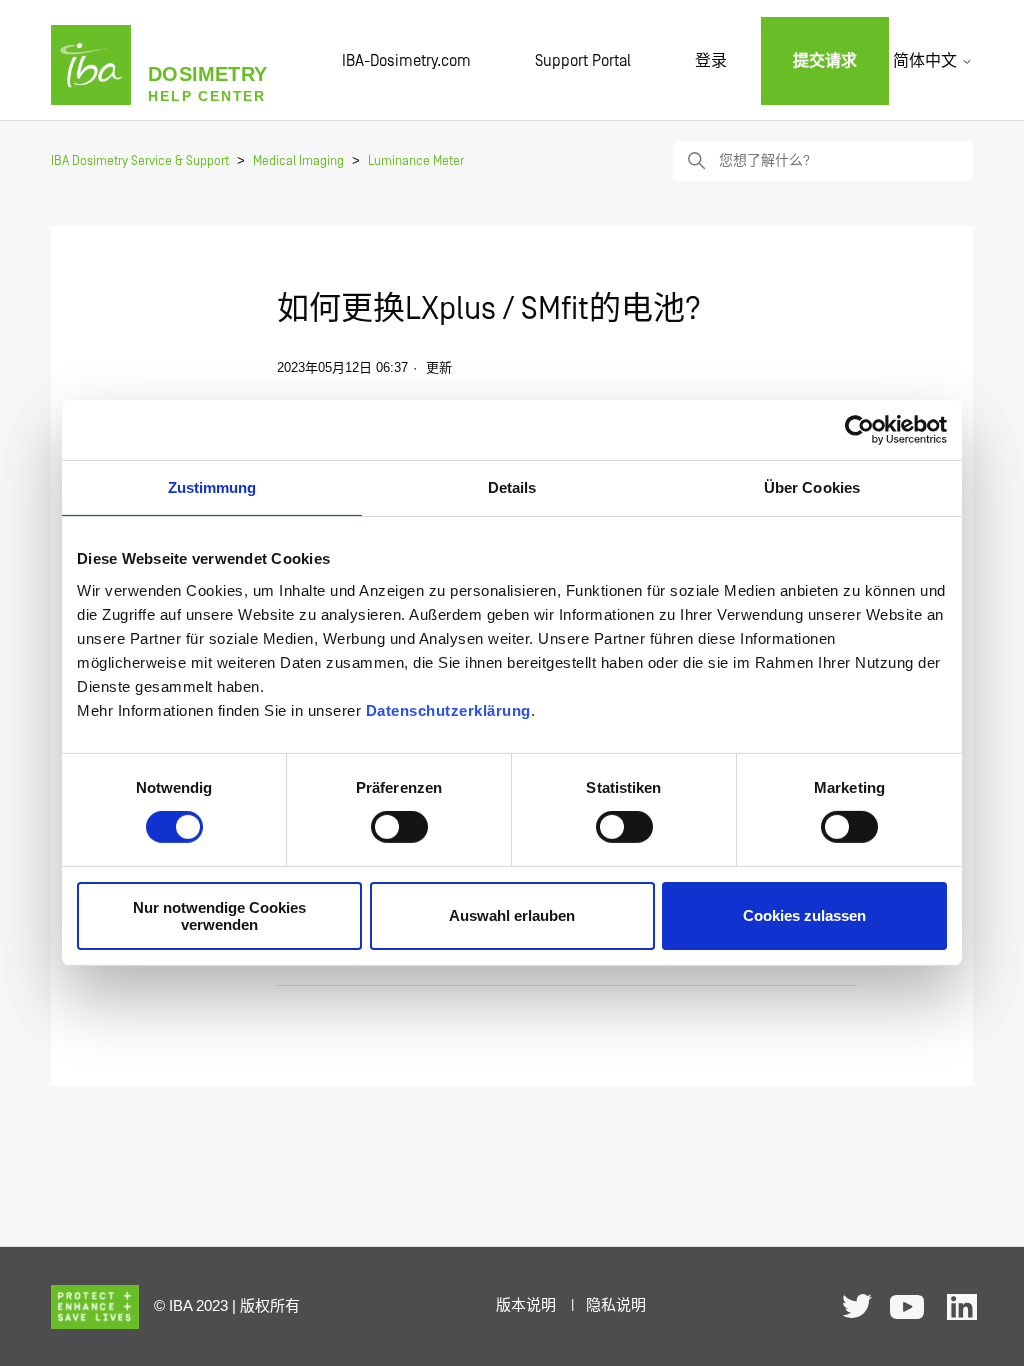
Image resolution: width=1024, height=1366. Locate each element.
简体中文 (927, 61)
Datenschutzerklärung (448, 709)
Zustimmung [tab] (212, 487)
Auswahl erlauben (512, 915)
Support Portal (583, 61)
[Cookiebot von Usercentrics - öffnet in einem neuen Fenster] (859, 430)
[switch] (399, 827)
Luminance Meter (416, 161)
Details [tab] (512, 487)
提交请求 (825, 61)
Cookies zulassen (804, 915)
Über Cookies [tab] (812, 487)
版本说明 (526, 1305)
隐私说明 (616, 1305)
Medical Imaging (298, 161)
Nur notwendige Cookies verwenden (219, 916)
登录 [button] (711, 61)
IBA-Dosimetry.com (406, 61)
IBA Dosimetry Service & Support (140, 161)
